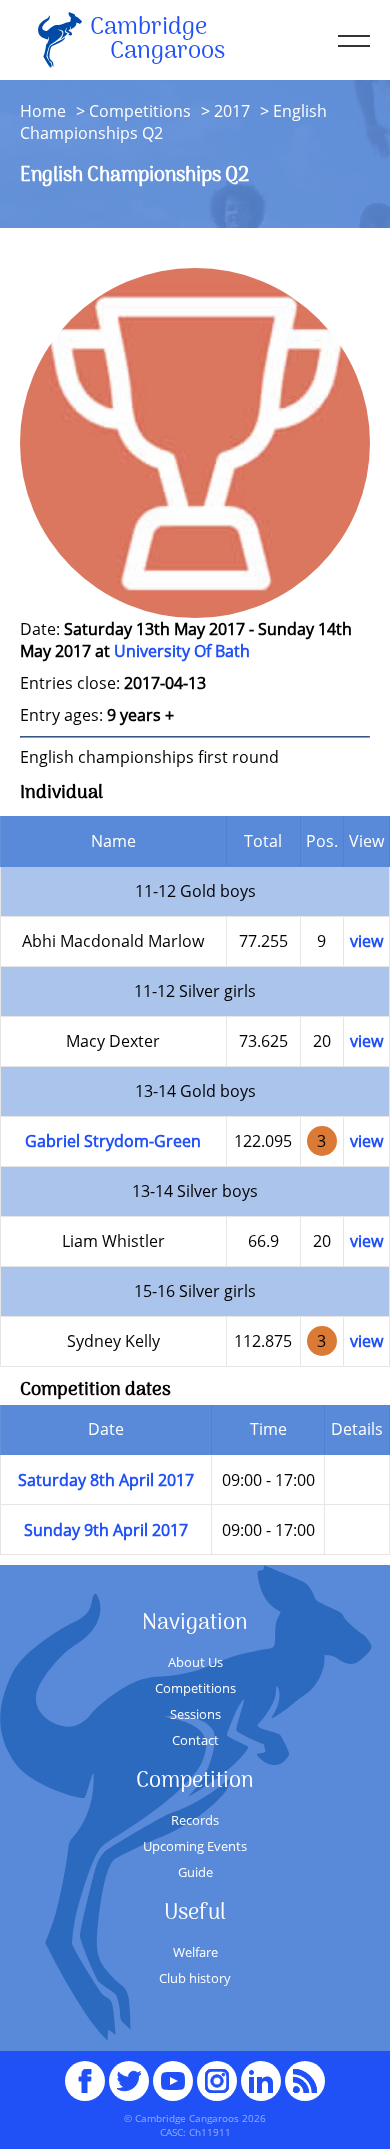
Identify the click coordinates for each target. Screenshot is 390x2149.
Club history (195, 1978)
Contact (195, 1740)
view (366, 941)
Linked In (261, 2081)
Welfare (195, 1952)
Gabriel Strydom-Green (113, 1141)
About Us (195, 1662)
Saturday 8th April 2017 (106, 1480)
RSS (305, 2072)
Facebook (85, 2072)
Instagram (217, 2072)
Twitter (129, 2072)
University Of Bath (182, 651)
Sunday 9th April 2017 (106, 1530)
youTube (173, 2072)
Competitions (140, 111)
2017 (232, 111)
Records (195, 1820)
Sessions (195, 1714)
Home (43, 111)
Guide (195, 1872)
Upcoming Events (195, 1846)
